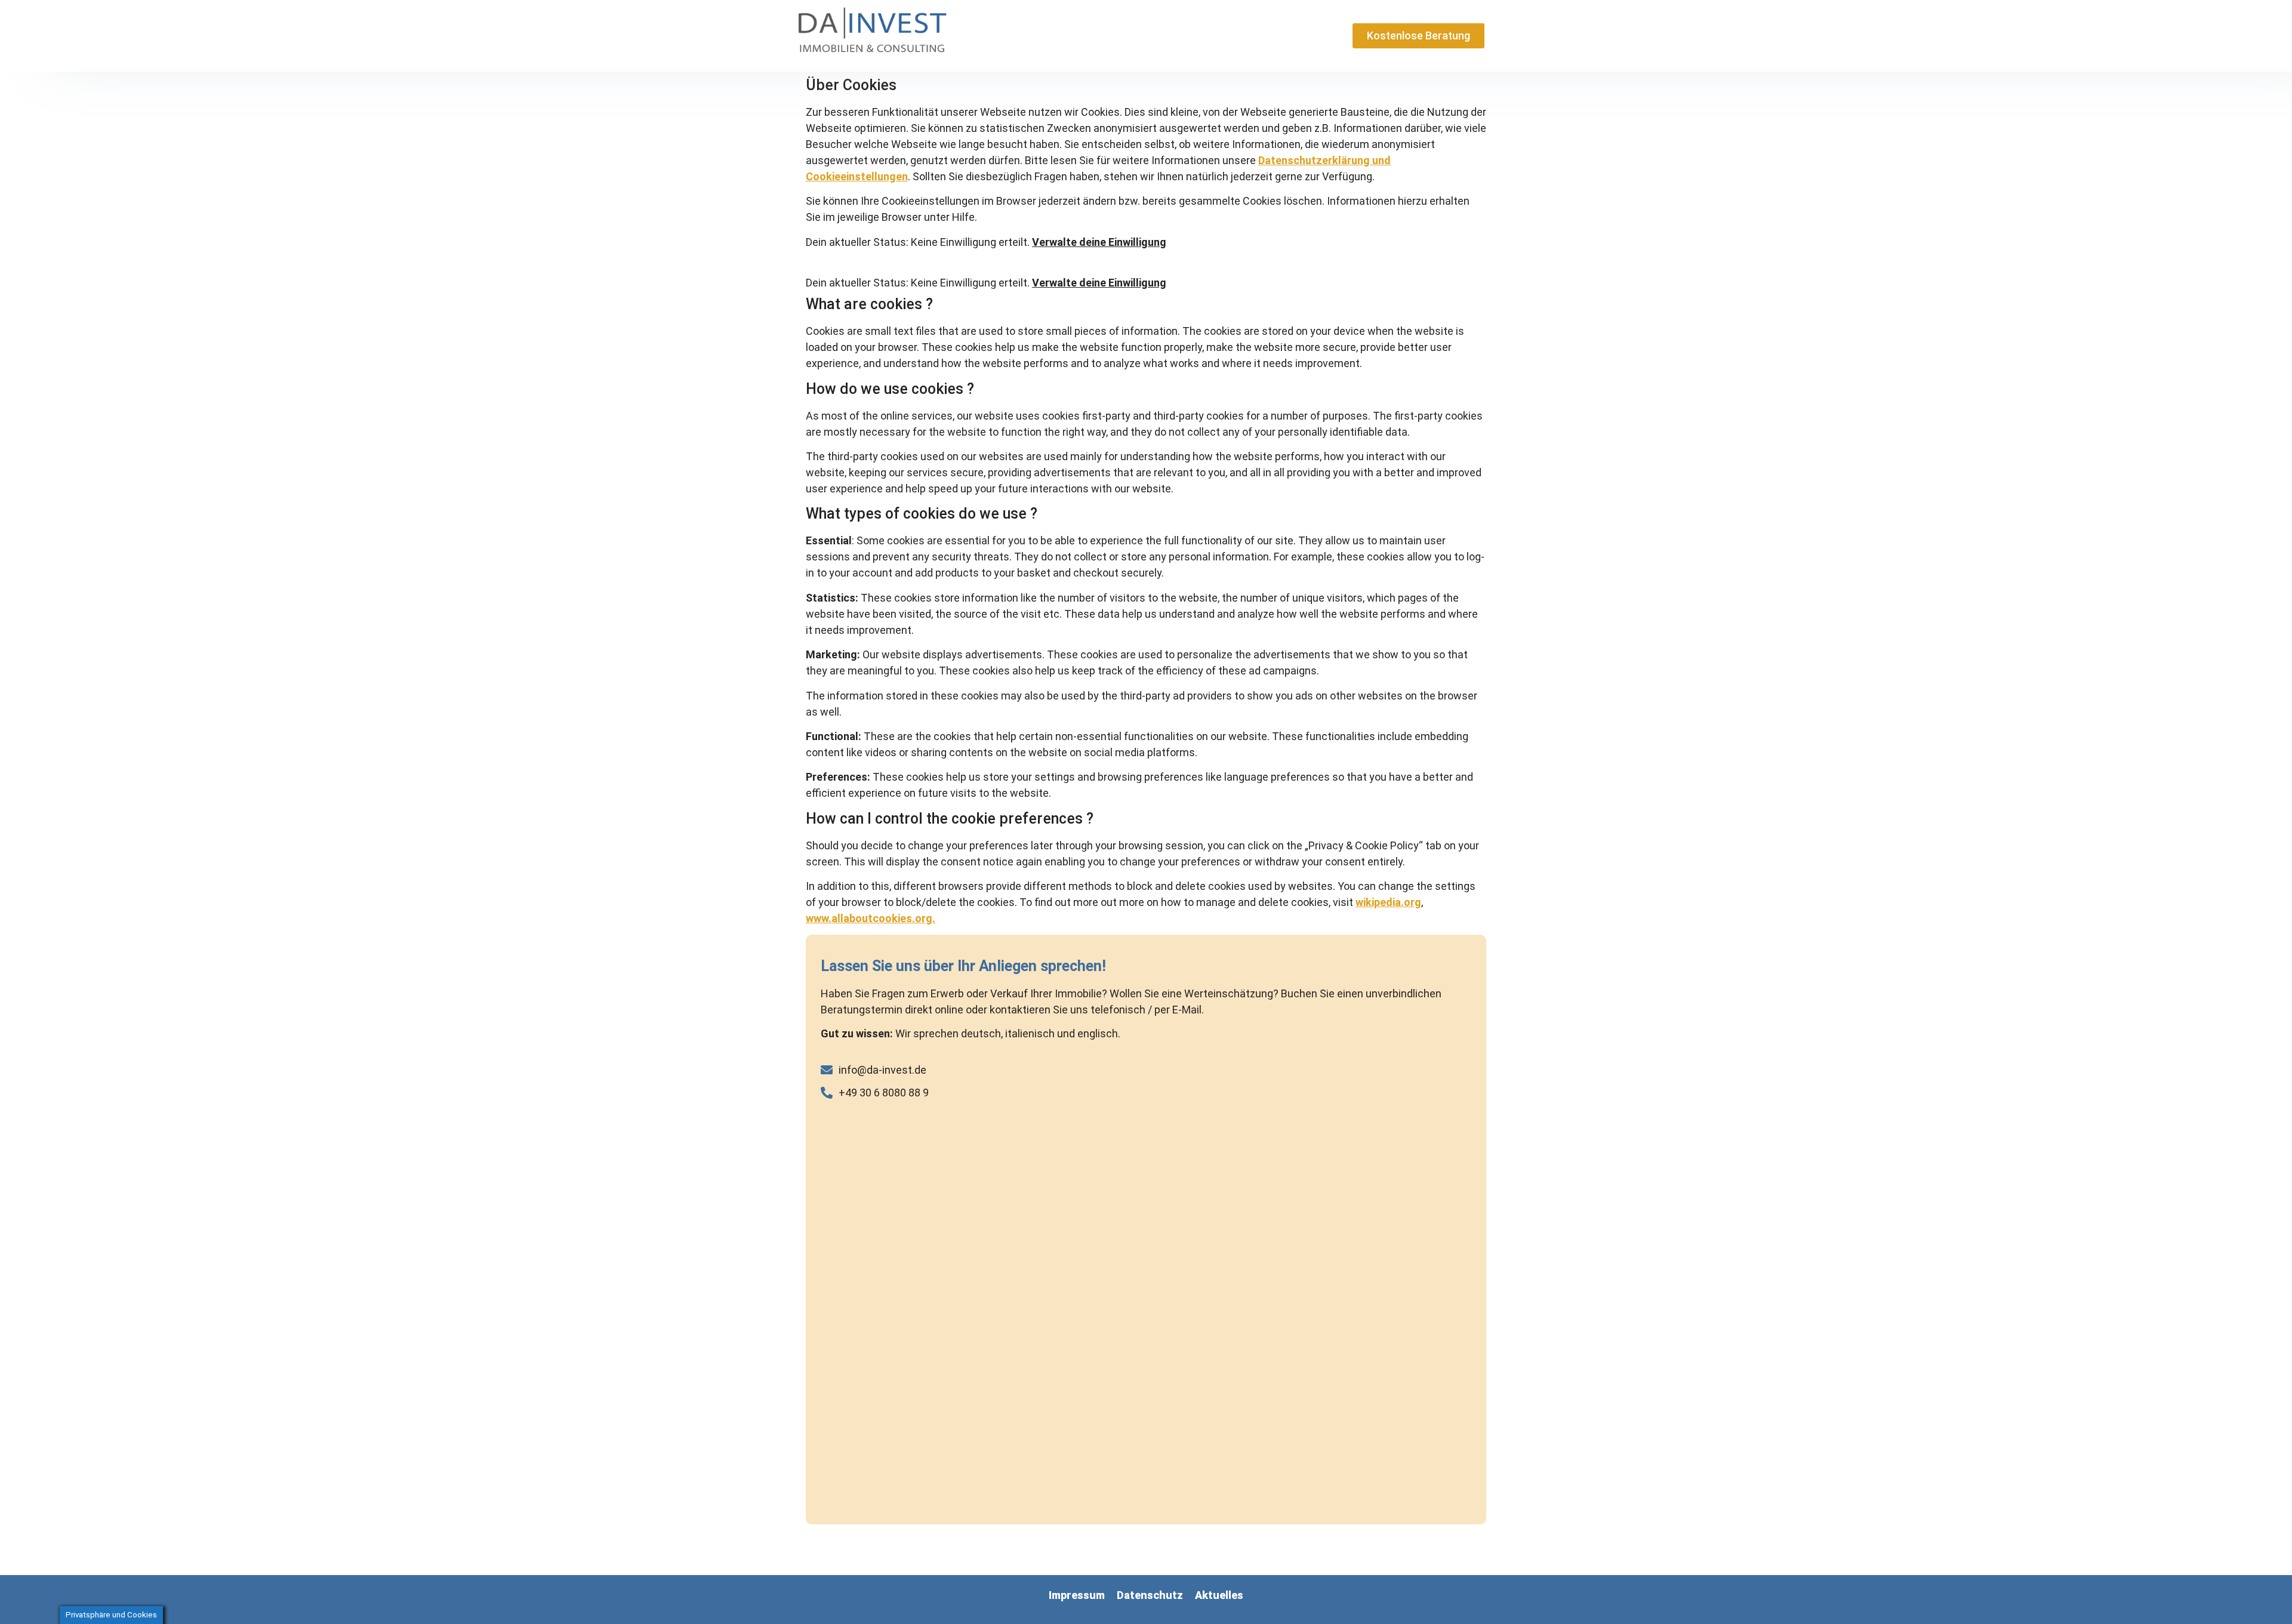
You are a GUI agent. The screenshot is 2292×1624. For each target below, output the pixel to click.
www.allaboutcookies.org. (871, 918)
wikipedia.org (1388, 902)
